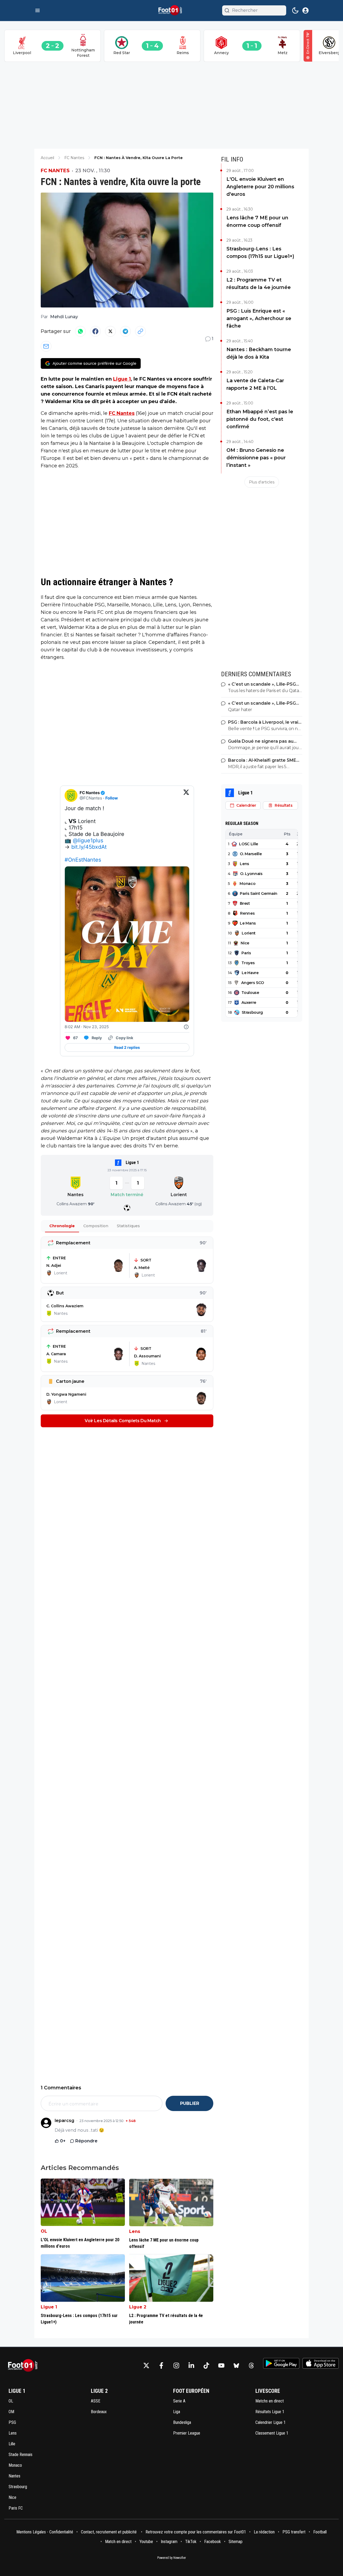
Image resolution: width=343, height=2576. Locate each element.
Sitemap (236, 2542)
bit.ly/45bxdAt (89, 847)
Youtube (146, 2542)
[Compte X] (146, 2365)
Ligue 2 (138, 2307)
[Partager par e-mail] (46, 346)
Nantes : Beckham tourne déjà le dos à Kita (259, 353)
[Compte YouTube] (221, 2365)
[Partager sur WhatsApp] (80, 331)
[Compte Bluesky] (236, 2365)
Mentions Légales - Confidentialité (45, 2532)
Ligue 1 (122, 379)
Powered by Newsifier (172, 2558)
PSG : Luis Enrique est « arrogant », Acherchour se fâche (259, 318)
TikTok (191, 2542)
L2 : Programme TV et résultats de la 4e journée (259, 284)
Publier (190, 2103)
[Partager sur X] (110, 331)
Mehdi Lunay (64, 317)
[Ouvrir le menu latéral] (38, 10)
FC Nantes (55, 171)
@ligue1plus (88, 840)
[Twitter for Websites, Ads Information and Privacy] (186, 1027)
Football (320, 2532)
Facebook (212, 2542)
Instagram (169, 2542)
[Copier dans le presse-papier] (140, 331)
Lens (135, 2231)
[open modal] (305, 10)
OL (44, 2231)
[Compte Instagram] (176, 2365)
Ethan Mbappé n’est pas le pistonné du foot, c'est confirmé (260, 419)
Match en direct (118, 2542)
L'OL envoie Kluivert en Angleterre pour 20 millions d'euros (260, 187)
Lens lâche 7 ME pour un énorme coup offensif (257, 221)
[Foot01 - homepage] (171, 10)
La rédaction (264, 2532)
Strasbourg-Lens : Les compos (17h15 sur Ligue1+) (260, 253)
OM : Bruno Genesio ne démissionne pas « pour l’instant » (256, 458)
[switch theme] (295, 10)
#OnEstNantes (83, 860)
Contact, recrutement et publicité (109, 2532)
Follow (112, 798)
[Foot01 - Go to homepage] (24, 2366)
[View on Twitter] (186, 795)
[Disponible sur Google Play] (281, 2363)
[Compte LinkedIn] (191, 2365)
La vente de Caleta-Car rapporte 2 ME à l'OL (255, 384)
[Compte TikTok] (206, 2365)
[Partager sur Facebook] (95, 331)
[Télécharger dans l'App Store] (321, 2363)
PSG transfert (294, 2532)
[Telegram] (125, 331)
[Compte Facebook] (161, 2365)
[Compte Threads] (251, 2365)
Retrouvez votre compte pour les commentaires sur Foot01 (196, 2532)
